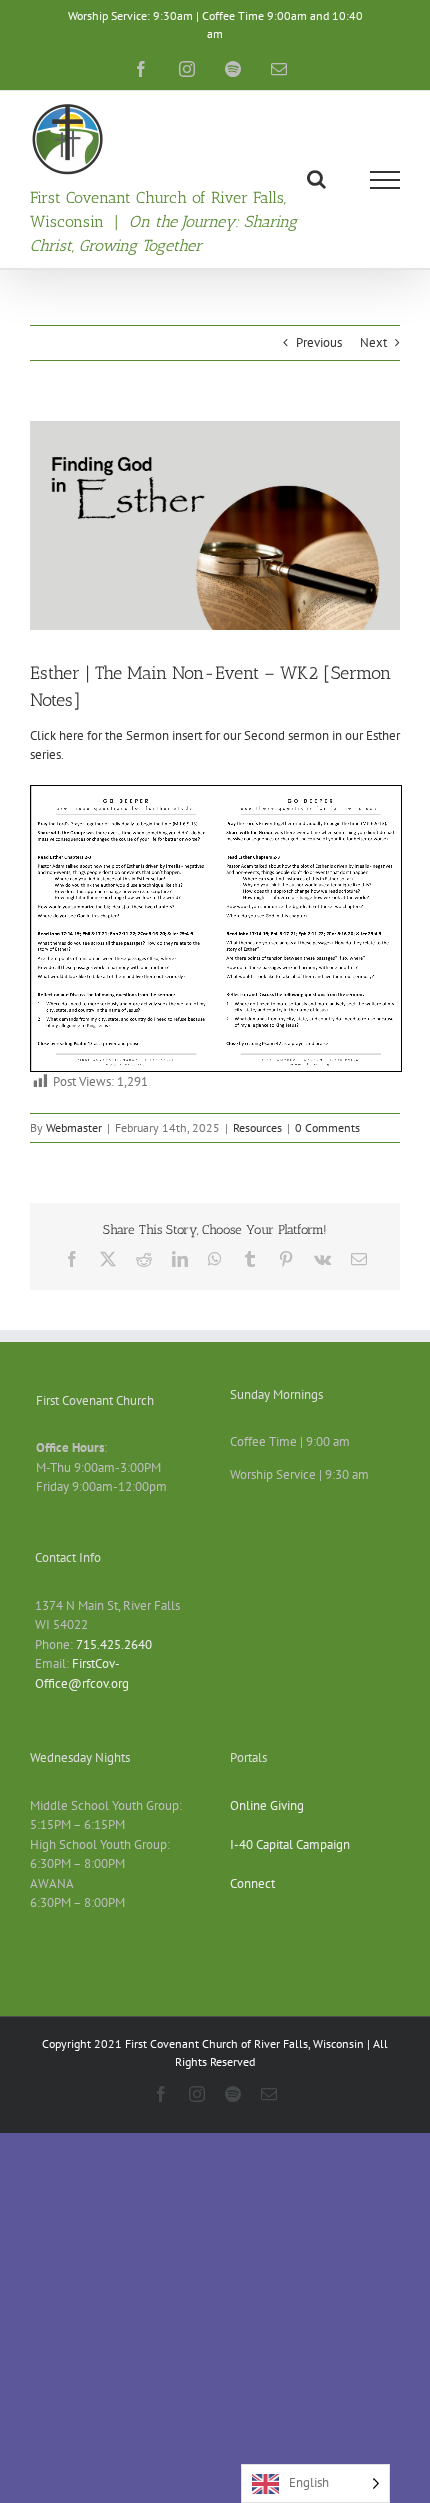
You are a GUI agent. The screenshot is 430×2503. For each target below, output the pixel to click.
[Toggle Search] (316, 179)
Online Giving (267, 1805)
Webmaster (74, 1127)
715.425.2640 (114, 1644)
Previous (319, 342)
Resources (257, 1127)
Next (373, 342)
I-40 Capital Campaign (290, 1844)
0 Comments (327, 1127)
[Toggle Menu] (385, 180)
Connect (252, 1883)
